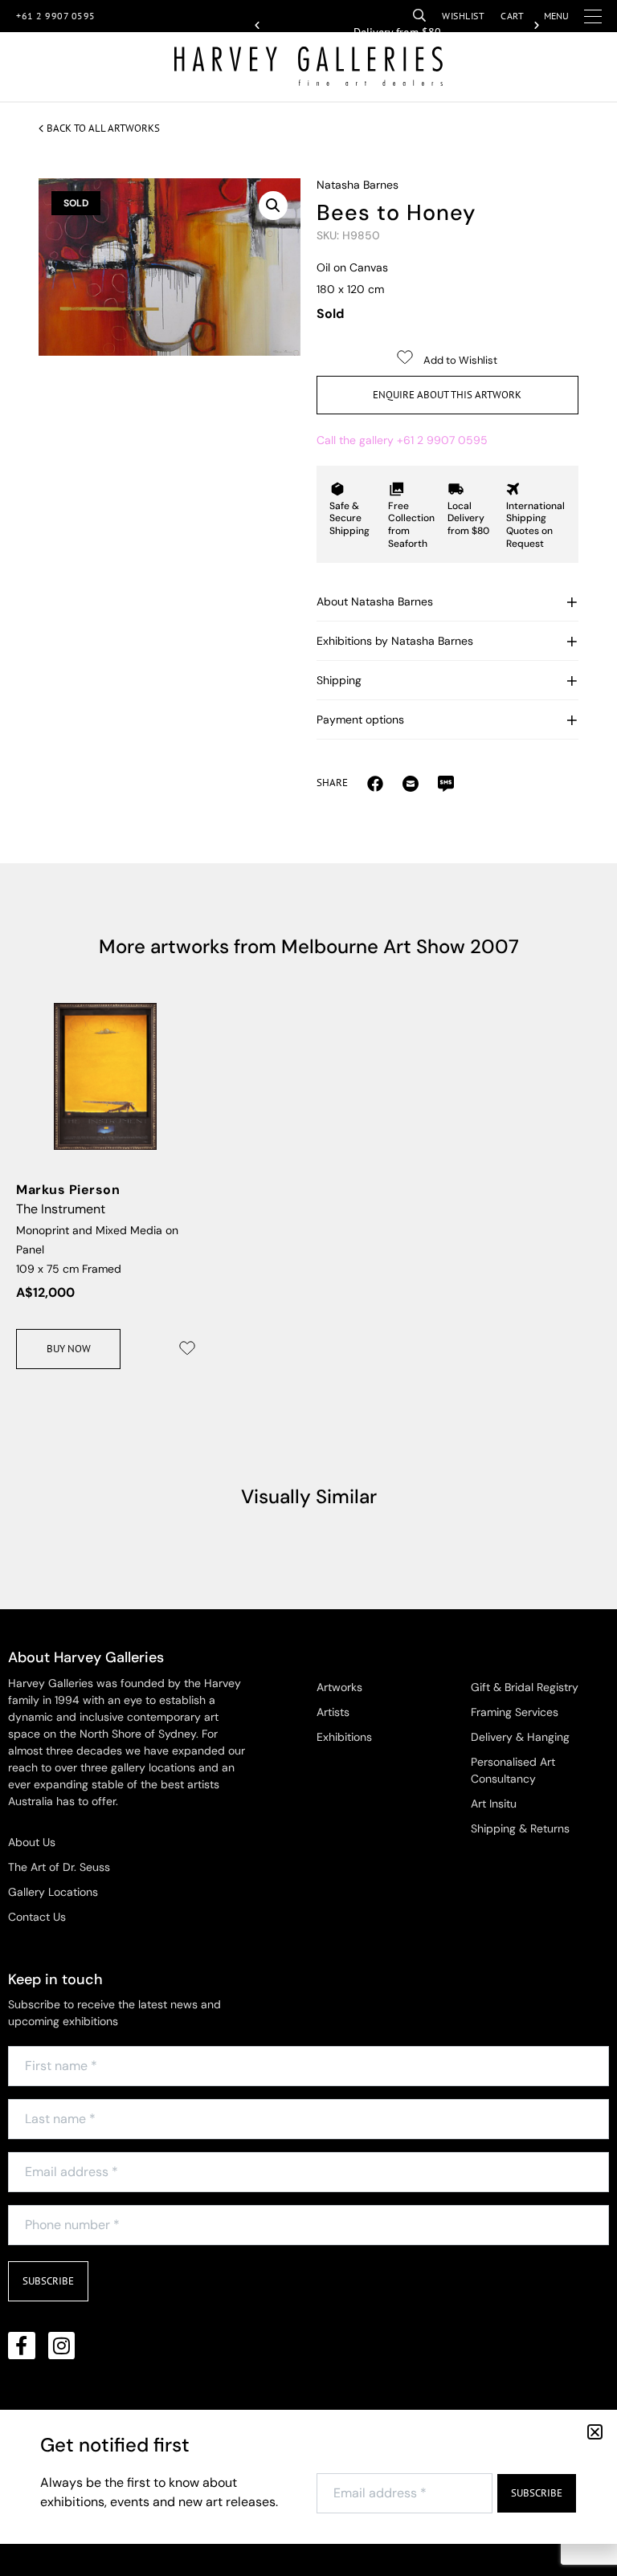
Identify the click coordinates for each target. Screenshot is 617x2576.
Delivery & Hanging (520, 1737)
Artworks (339, 1687)
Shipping (339, 680)
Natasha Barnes (358, 185)
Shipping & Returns (520, 1828)
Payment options (360, 719)
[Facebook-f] (22, 2346)
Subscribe (48, 2281)
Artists (333, 1712)
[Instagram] (62, 2346)
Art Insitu (494, 1804)
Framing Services (515, 1712)
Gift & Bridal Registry (525, 1687)
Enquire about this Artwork (447, 395)
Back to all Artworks (103, 128)
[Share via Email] (375, 783)
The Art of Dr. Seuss (59, 1867)
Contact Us (37, 1917)
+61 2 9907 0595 (56, 16)
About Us (32, 1842)
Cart (512, 16)
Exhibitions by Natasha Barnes (395, 641)
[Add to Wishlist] (187, 1348)
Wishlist (463, 16)
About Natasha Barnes (375, 601)
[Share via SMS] (446, 783)
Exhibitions (344, 1737)
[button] (257, 26)
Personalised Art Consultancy (513, 1770)
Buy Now (69, 1349)
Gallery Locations (53, 1892)
